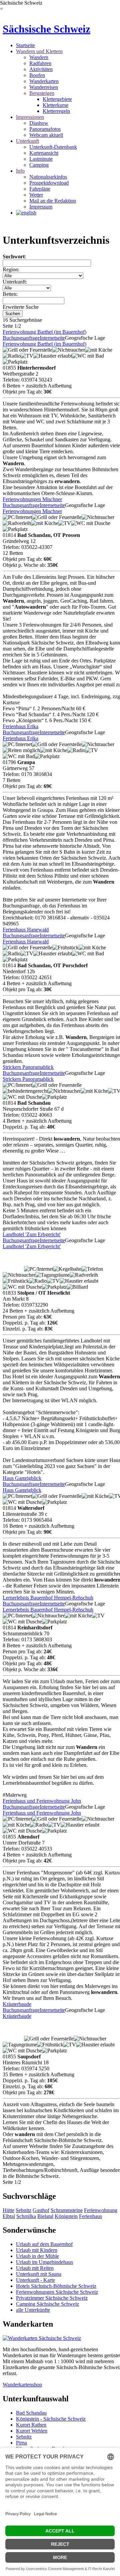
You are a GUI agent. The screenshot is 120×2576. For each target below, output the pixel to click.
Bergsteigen (42, 93)
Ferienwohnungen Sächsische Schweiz (57, 2292)
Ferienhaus (90, 2216)
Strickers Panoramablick (28, 1067)
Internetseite (52, 338)
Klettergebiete (57, 99)
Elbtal (9, 2216)
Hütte (8, 2210)
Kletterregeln (56, 111)
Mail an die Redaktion (53, 201)
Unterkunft (27, 141)
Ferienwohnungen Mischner (32, 499)
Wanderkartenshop (22, 2385)
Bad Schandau (31, 2413)
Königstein (66, 2216)
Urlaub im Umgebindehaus (44, 2262)
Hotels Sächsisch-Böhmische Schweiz (56, 2286)
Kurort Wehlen (32, 2431)
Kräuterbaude (17, 2004)
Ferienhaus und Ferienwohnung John (42, 1801)
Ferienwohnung (101, 2210)
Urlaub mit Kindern (37, 2250)
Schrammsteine (67, 2210)
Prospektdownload (49, 183)
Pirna (21, 2443)
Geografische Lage (85, 338)
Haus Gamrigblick (22, 1478)
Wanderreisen (44, 87)
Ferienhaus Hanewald (26, 930)
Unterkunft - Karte (35, 2280)
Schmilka (26, 2216)
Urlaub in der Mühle (37, 2256)
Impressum (41, 207)
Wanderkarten (44, 81)
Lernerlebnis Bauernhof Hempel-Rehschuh (48, 1598)
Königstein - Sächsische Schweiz (51, 2419)
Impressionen (30, 117)
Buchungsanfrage (21, 338)
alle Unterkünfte (33, 2310)
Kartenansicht (44, 153)
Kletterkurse (55, 105)
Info (20, 171)
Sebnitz (23, 2210)
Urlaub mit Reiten (35, 2268)
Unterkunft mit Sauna (39, 2274)
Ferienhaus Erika (20, 726)
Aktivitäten (41, 69)
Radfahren (40, 63)
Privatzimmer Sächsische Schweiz (52, 2298)
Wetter (36, 195)
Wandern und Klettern (39, 51)
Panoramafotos (45, 129)
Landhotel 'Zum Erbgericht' (32, 1234)
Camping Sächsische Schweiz (47, 2304)
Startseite (25, 45)
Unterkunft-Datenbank (53, 147)
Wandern (39, 57)
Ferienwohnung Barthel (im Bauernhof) (44, 332)
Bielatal (45, 2216)
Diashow (39, 123)
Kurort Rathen (31, 2425)
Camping (39, 165)
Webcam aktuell (46, 135)
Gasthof (41, 2210)
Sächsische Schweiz (46, 29)
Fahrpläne (40, 189)
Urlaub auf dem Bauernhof (44, 2244)
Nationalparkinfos (48, 177)
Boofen (37, 75)
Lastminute (41, 159)
